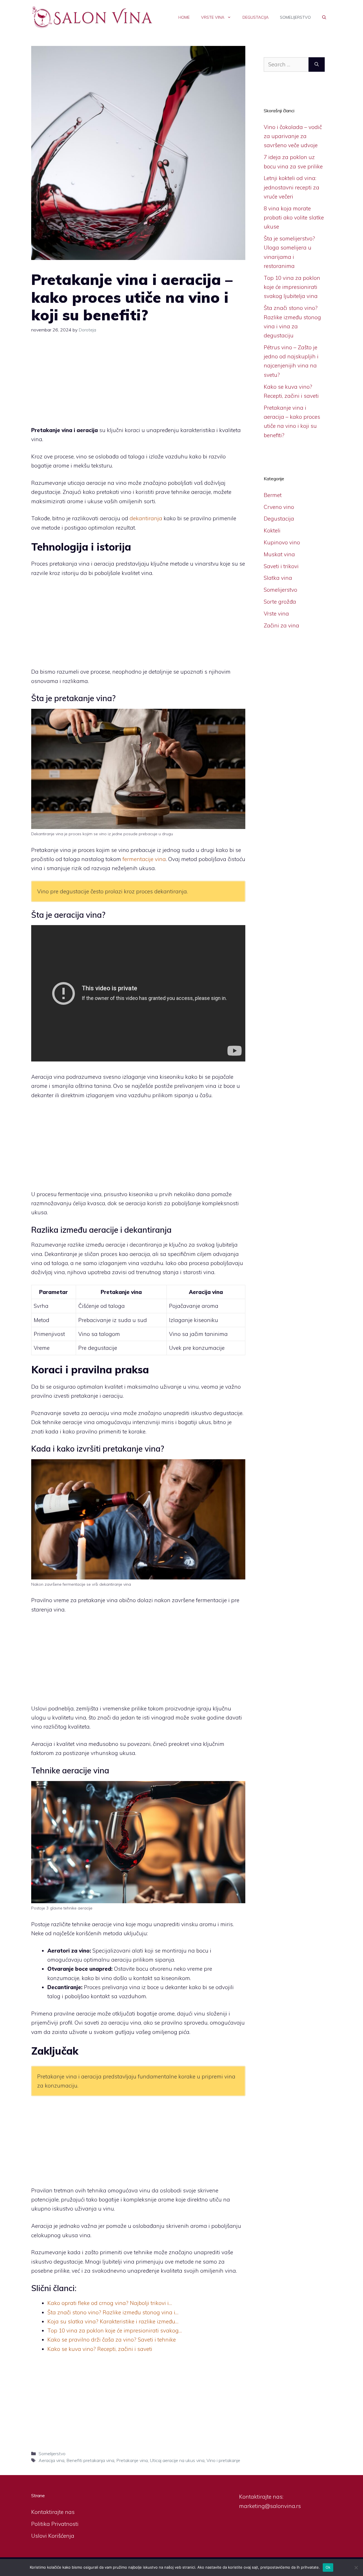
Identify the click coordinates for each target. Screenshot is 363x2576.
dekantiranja (146, 518)
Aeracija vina (51, 2460)
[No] (356, 2567)
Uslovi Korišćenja (53, 2536)
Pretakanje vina (132, 2460)
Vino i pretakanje (223, 2460)
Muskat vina (279, 554)
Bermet (273, 495)
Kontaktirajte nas (53, 2512)
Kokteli (272, 530)
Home (184, 17)
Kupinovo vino (282, 542)
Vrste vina (213, 17)
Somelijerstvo (295, 17)
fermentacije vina (144, 859)
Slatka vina (278, 578)
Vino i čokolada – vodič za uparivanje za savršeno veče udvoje (293, 136)
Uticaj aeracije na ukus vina (177, 2460)
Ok (328, 2567)
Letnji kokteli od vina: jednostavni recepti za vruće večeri (292, 187)
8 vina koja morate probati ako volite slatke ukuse (294, 218)
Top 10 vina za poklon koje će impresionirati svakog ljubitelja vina (292, 287)
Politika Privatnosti (55, 2524)
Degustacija (256, 17)
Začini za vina (281, 625)
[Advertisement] (138, 384)
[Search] (317, 64)
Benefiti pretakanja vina (90, 2460)
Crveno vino (279, 507)
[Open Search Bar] (324, 17)
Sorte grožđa (280, 602)
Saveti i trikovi (281, 566)
